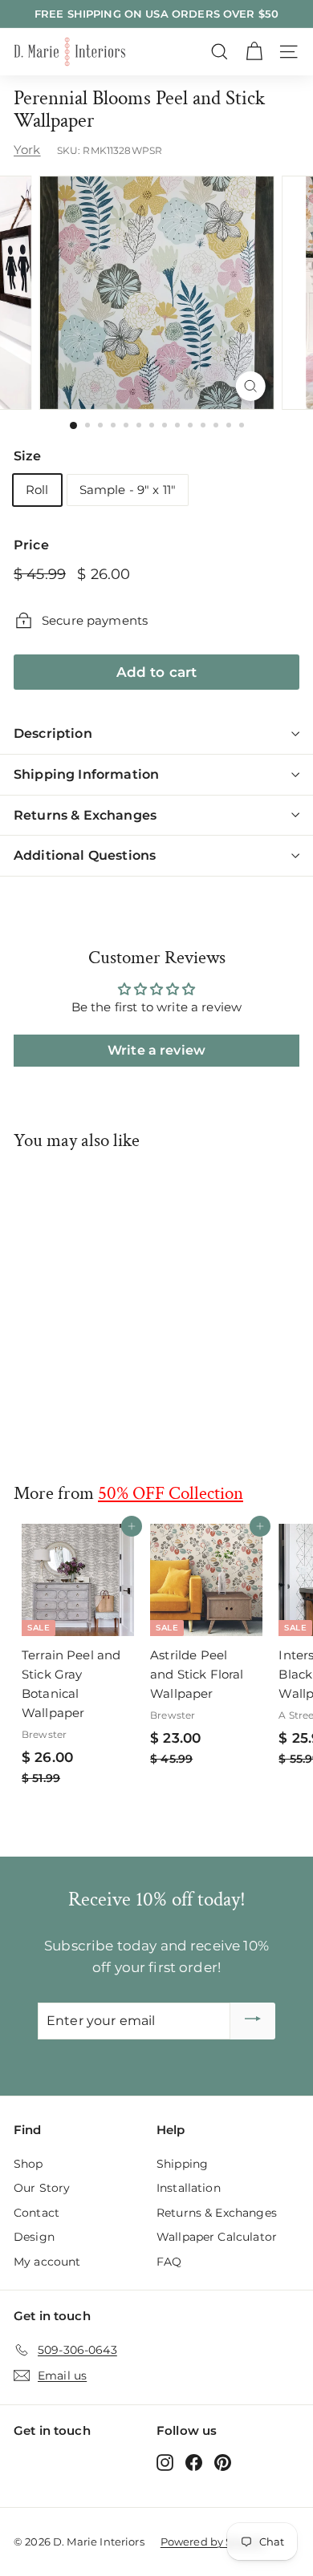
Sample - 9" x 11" (128, 490)
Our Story (42, 2188)
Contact (37, 2213)
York (27, 150)
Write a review (156, 1050)
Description (53, 733)
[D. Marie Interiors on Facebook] (194, 2462)
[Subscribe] (253, 2021)
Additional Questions (85, 855)
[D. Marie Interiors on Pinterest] (223, 2462)
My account (47, 2262)
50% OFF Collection (171, 1493)
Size (28, 456)
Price (31, 545)
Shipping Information (86, 774)
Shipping (182, 2164)
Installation (189, 2188)
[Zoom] (250, 386)
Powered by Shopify (213, 2542)
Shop (28, 2164)
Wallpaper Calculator (217, 2237)
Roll (37, 490)
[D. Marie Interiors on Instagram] (165, 2462)
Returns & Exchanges (85, 815)
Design (34, 2237)
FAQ (169, 2262)
